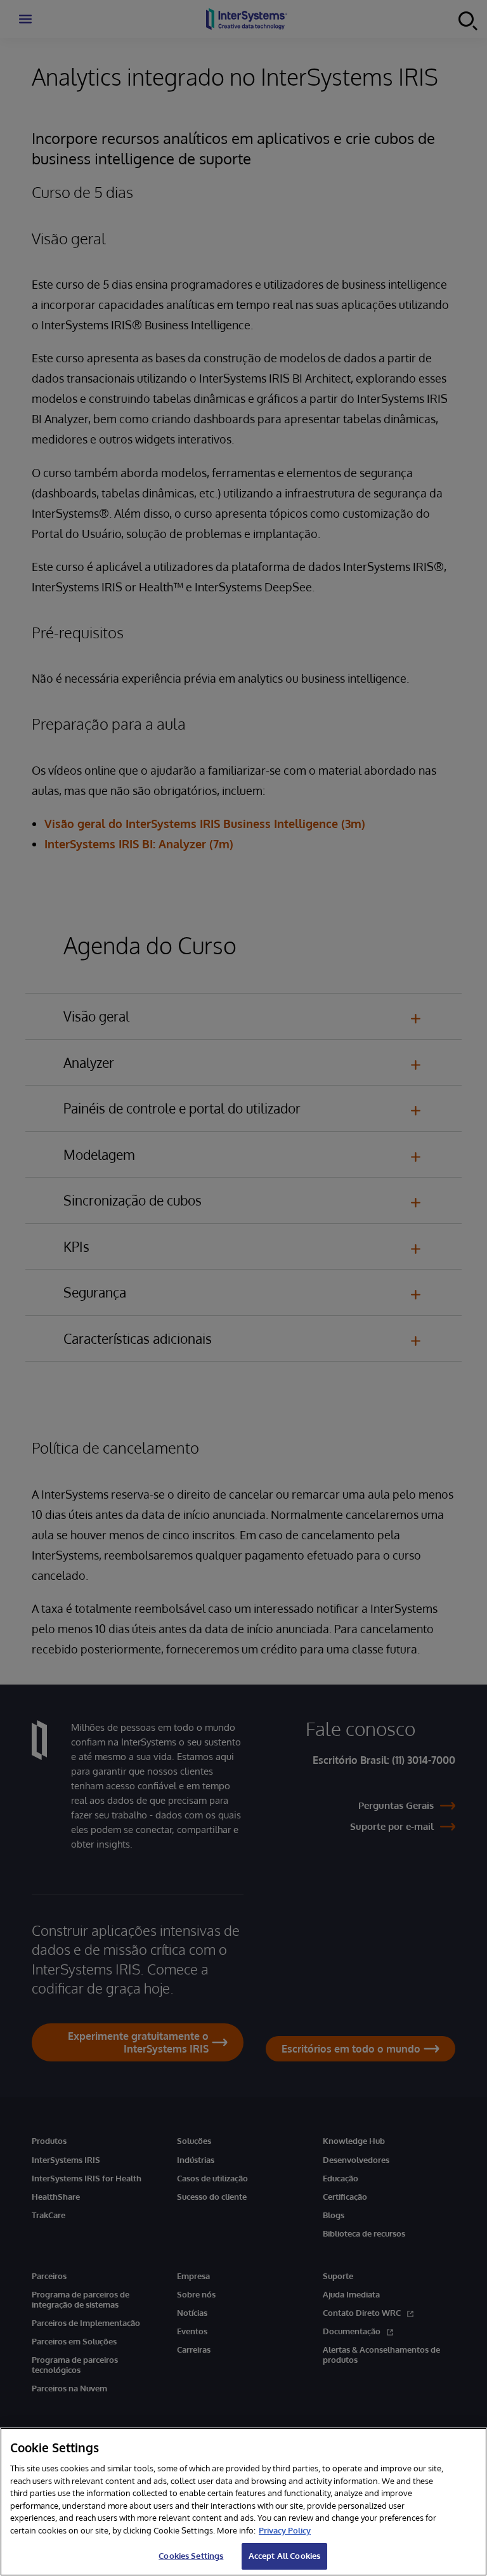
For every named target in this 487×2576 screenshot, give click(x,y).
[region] (243, 2502)
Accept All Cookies (284, 2556)
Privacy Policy (285, 2530)
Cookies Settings (191, 2556)
